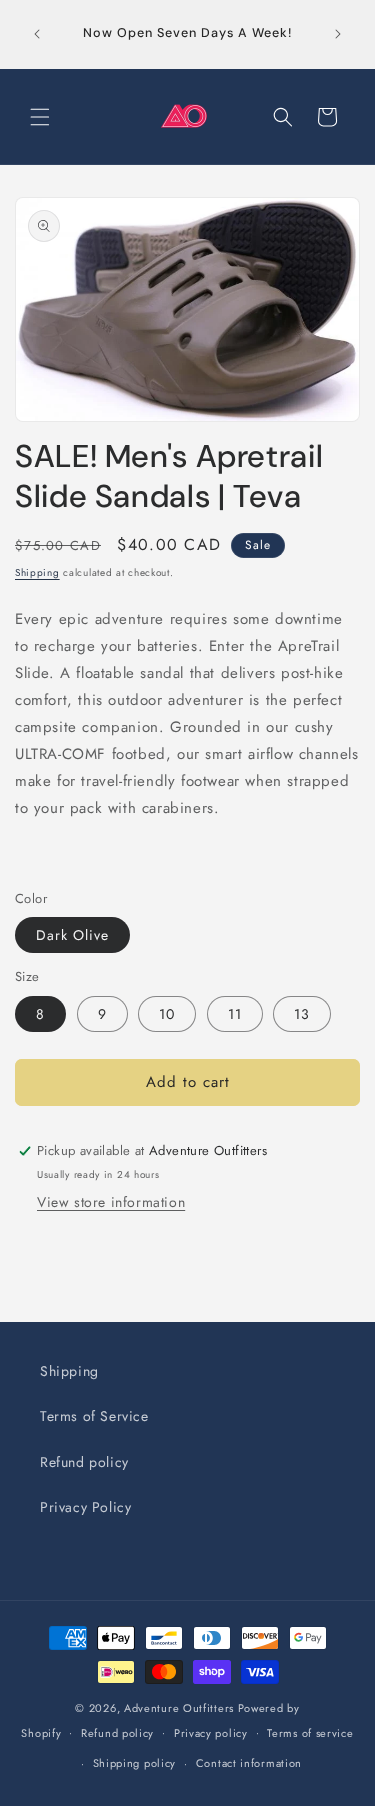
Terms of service (310, 1733)
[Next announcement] (338, 34)
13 (302, 1014)
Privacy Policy (85, 1507)
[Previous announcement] (37, 34)
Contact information (249, 1763)
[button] (40, 117)
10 (167, 1014)
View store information (111, 1202)
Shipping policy (135, 1763)
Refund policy (84, 1462)
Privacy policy (211, 1733)
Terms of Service (94, 1416)
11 (235, 1014)
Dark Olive (72, 935)
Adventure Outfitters (179, 1708)
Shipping (37, 572)
